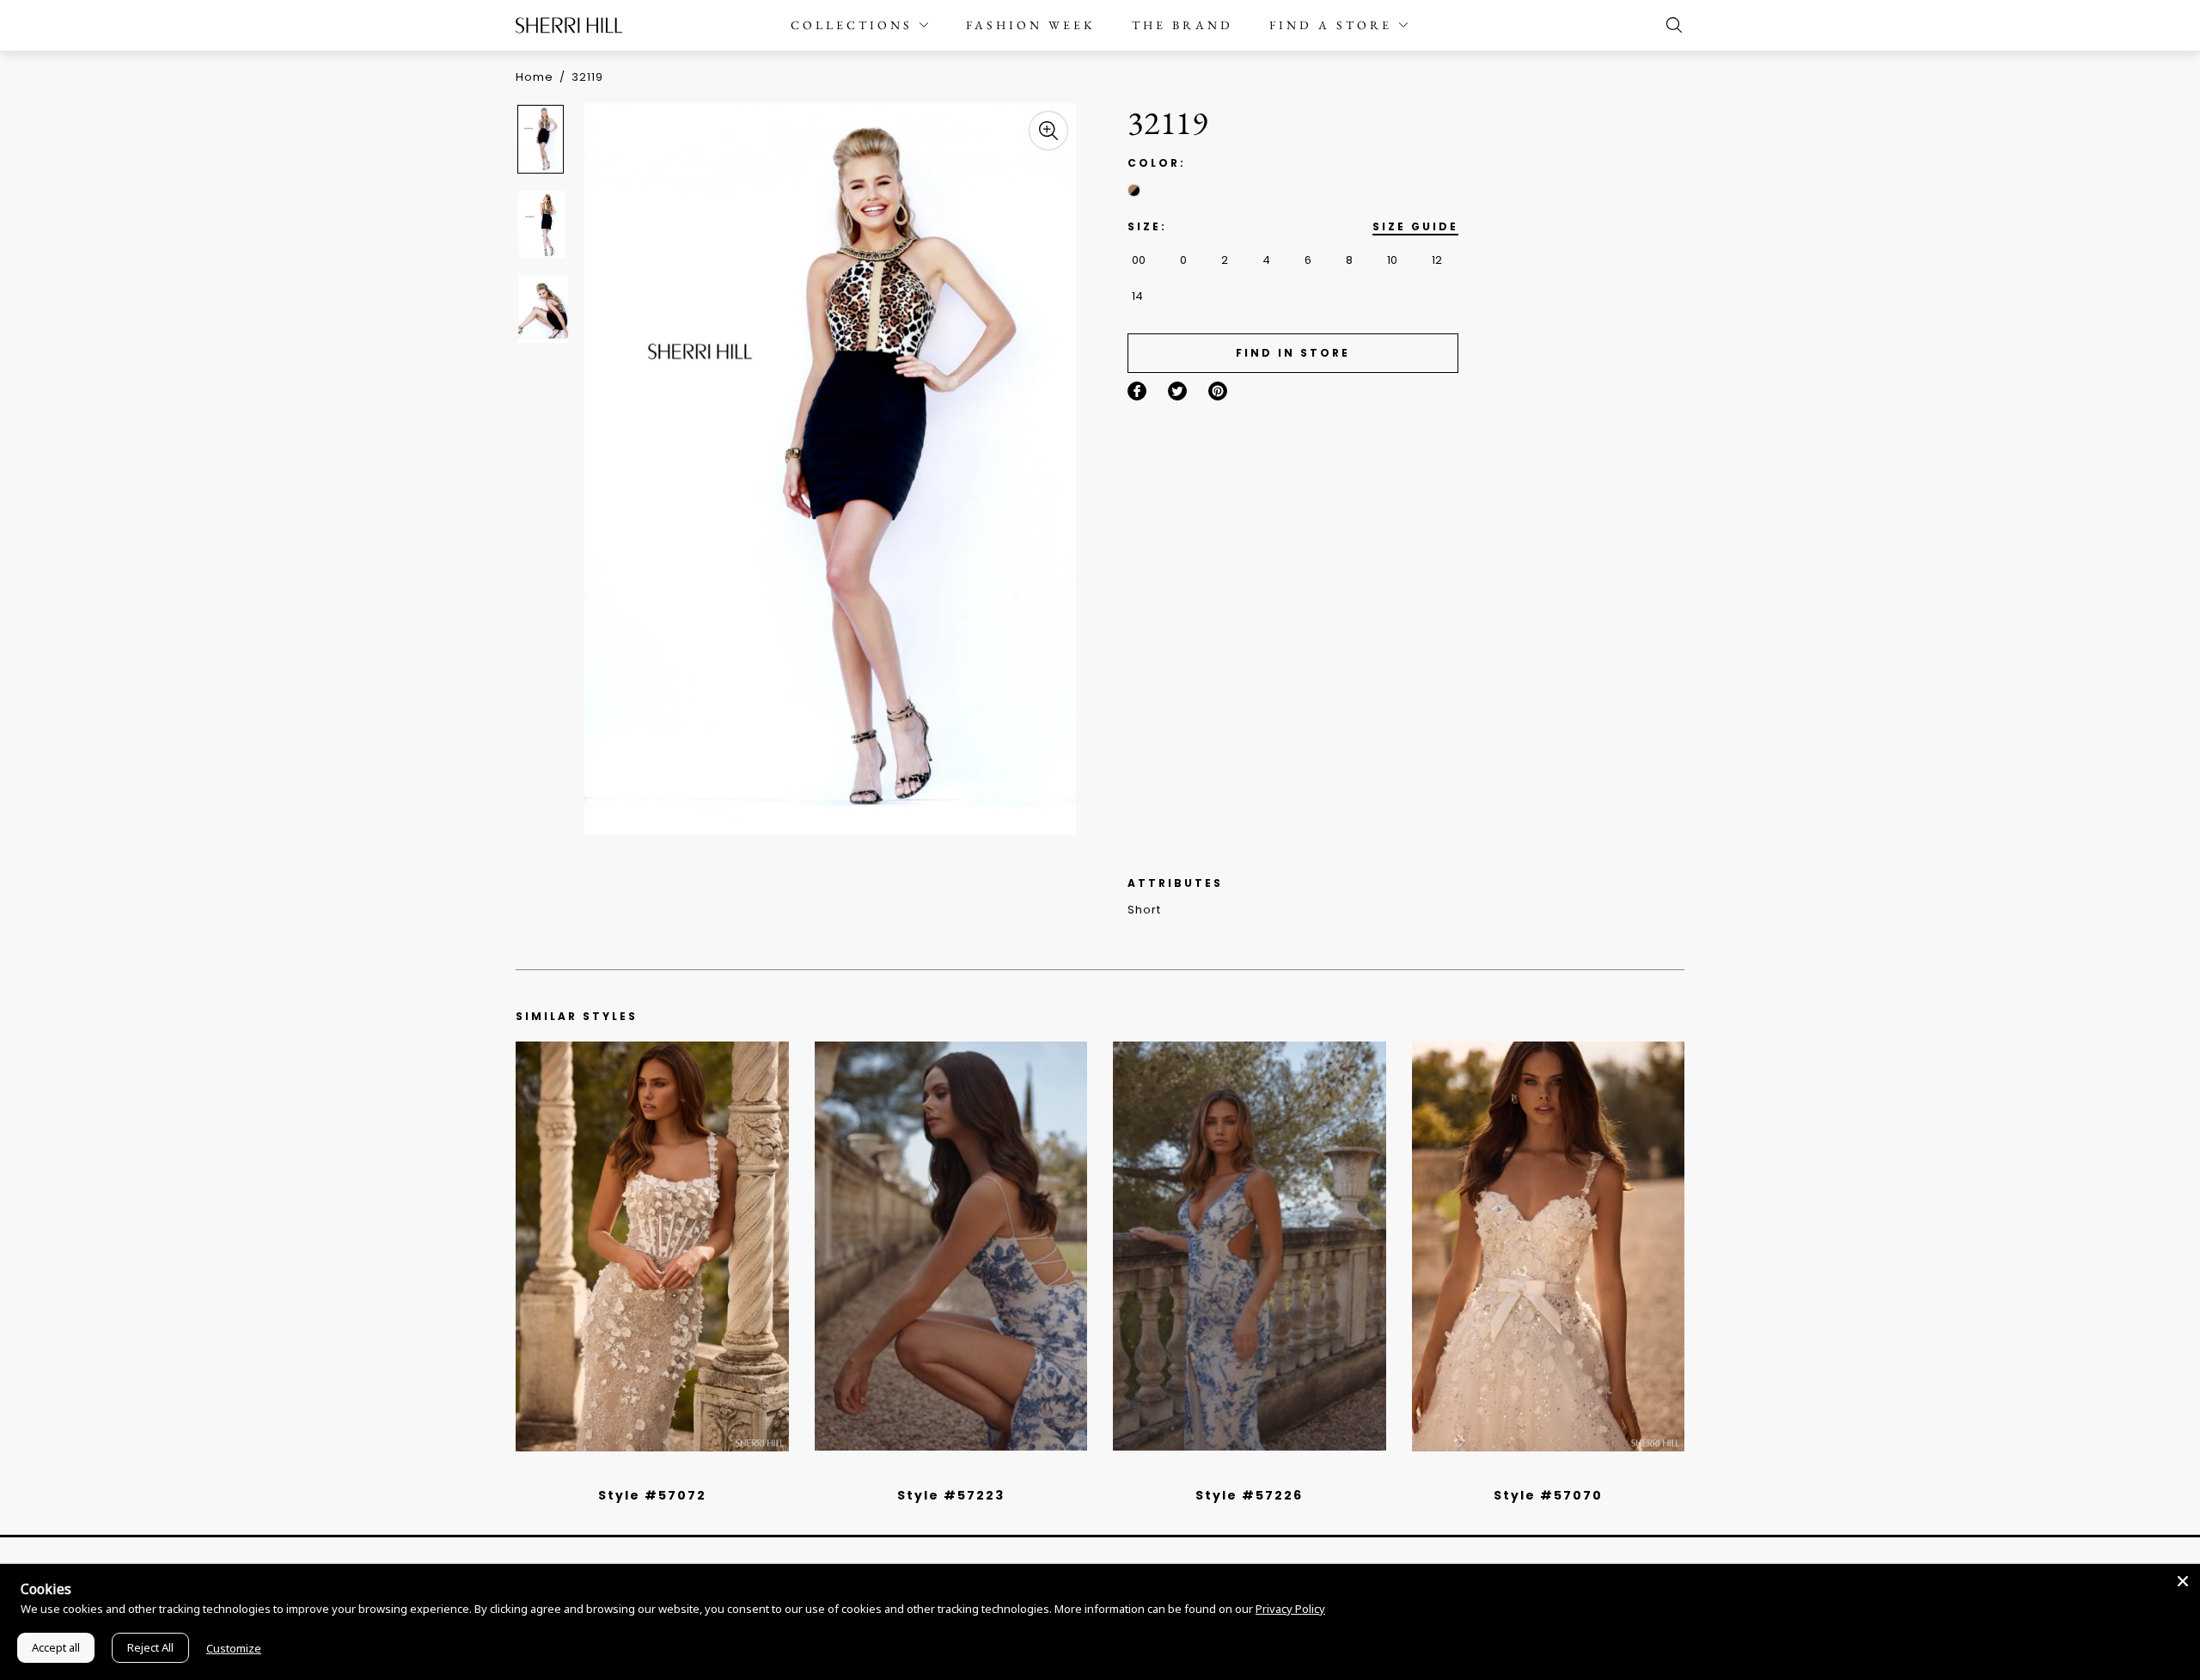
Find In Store (1293, 353)
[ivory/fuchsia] (957, 1473)
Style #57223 (951, 1495)
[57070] (1549, 1246)
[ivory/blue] (944, 1473)
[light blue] (645, 1473)
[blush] (658, 1473)
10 (1392, 260)
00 (1139, 260)
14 (1137, 296)
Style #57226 (1249, 1495)
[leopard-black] (1134, 190)
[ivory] (1529, 1473)
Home (535, 77)
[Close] (2183, 1581)
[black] (632, 1473)
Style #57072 (652, 1495)
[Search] (1670, 25)
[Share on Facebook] (1137, 391)
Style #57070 (1548, 1495)
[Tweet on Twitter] (1177, 391)
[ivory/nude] (671, 1473)
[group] (543, 139)
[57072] (652, 1246)
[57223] (951, 1246)
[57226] (1250, 1246)
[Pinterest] (1218, 391)
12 (1437, 260)
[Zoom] (1048, 131)
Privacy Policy (1290, 1609)
